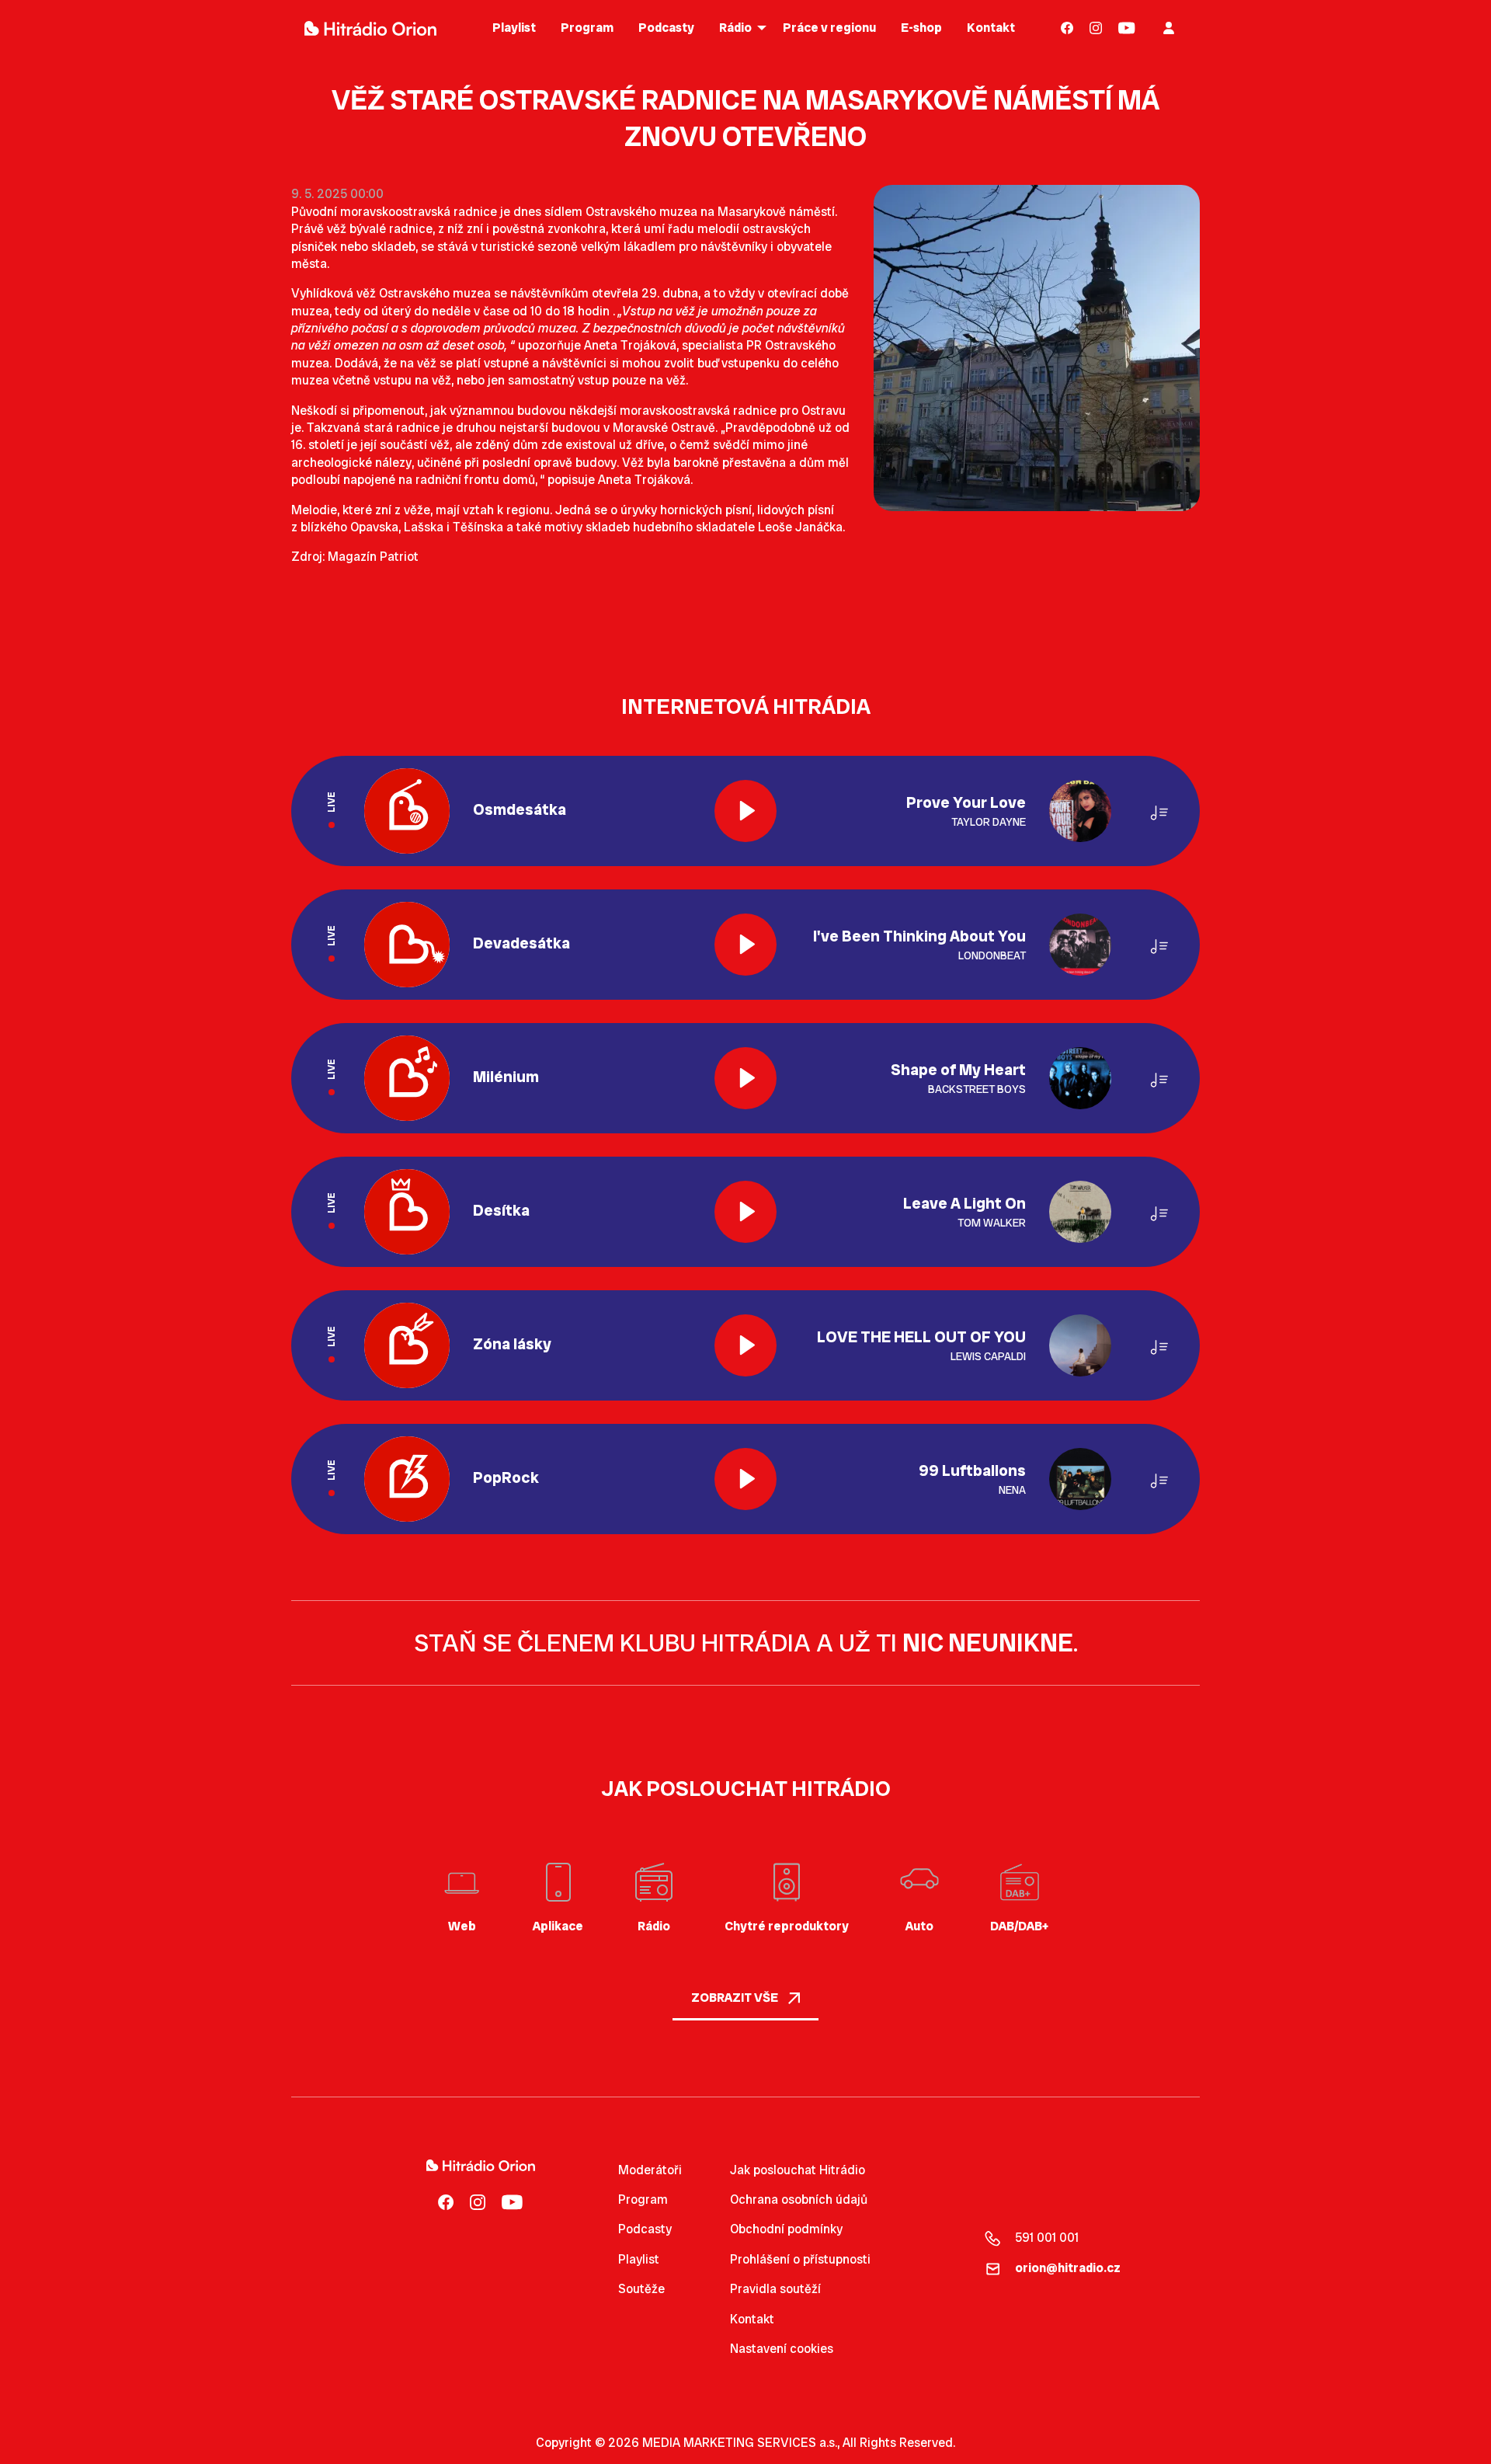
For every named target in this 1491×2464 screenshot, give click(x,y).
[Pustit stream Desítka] (745, 1212)
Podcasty (645, 2229)
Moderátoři (650, 2170)
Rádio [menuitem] (735, 28)
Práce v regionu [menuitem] (829, 28)
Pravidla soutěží (775, 2289)
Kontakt (752, 2319)
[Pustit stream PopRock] (745, 1479)
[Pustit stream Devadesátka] (745, 945)
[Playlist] (1159, 811)
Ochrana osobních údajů (799, 2200)
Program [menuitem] (587, 28)
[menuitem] (1067, 28)
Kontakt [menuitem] (991, 28)
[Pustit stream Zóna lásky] (745, 1345)
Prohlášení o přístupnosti (800, 2259)
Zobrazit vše (736, 1998)
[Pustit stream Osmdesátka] (745, 811)
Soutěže (641, 2289)
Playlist (639, 2259)
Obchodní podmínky (786, 2229)
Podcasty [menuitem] (666, 28)
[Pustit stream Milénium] (745, 1078)
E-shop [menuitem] (921, 28)
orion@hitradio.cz (1068, 2268)
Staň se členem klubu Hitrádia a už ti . (746, 1643)
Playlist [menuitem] (514, 28)
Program (643, 2200)
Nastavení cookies (782, 2349)
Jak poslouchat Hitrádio (798, 2170)
